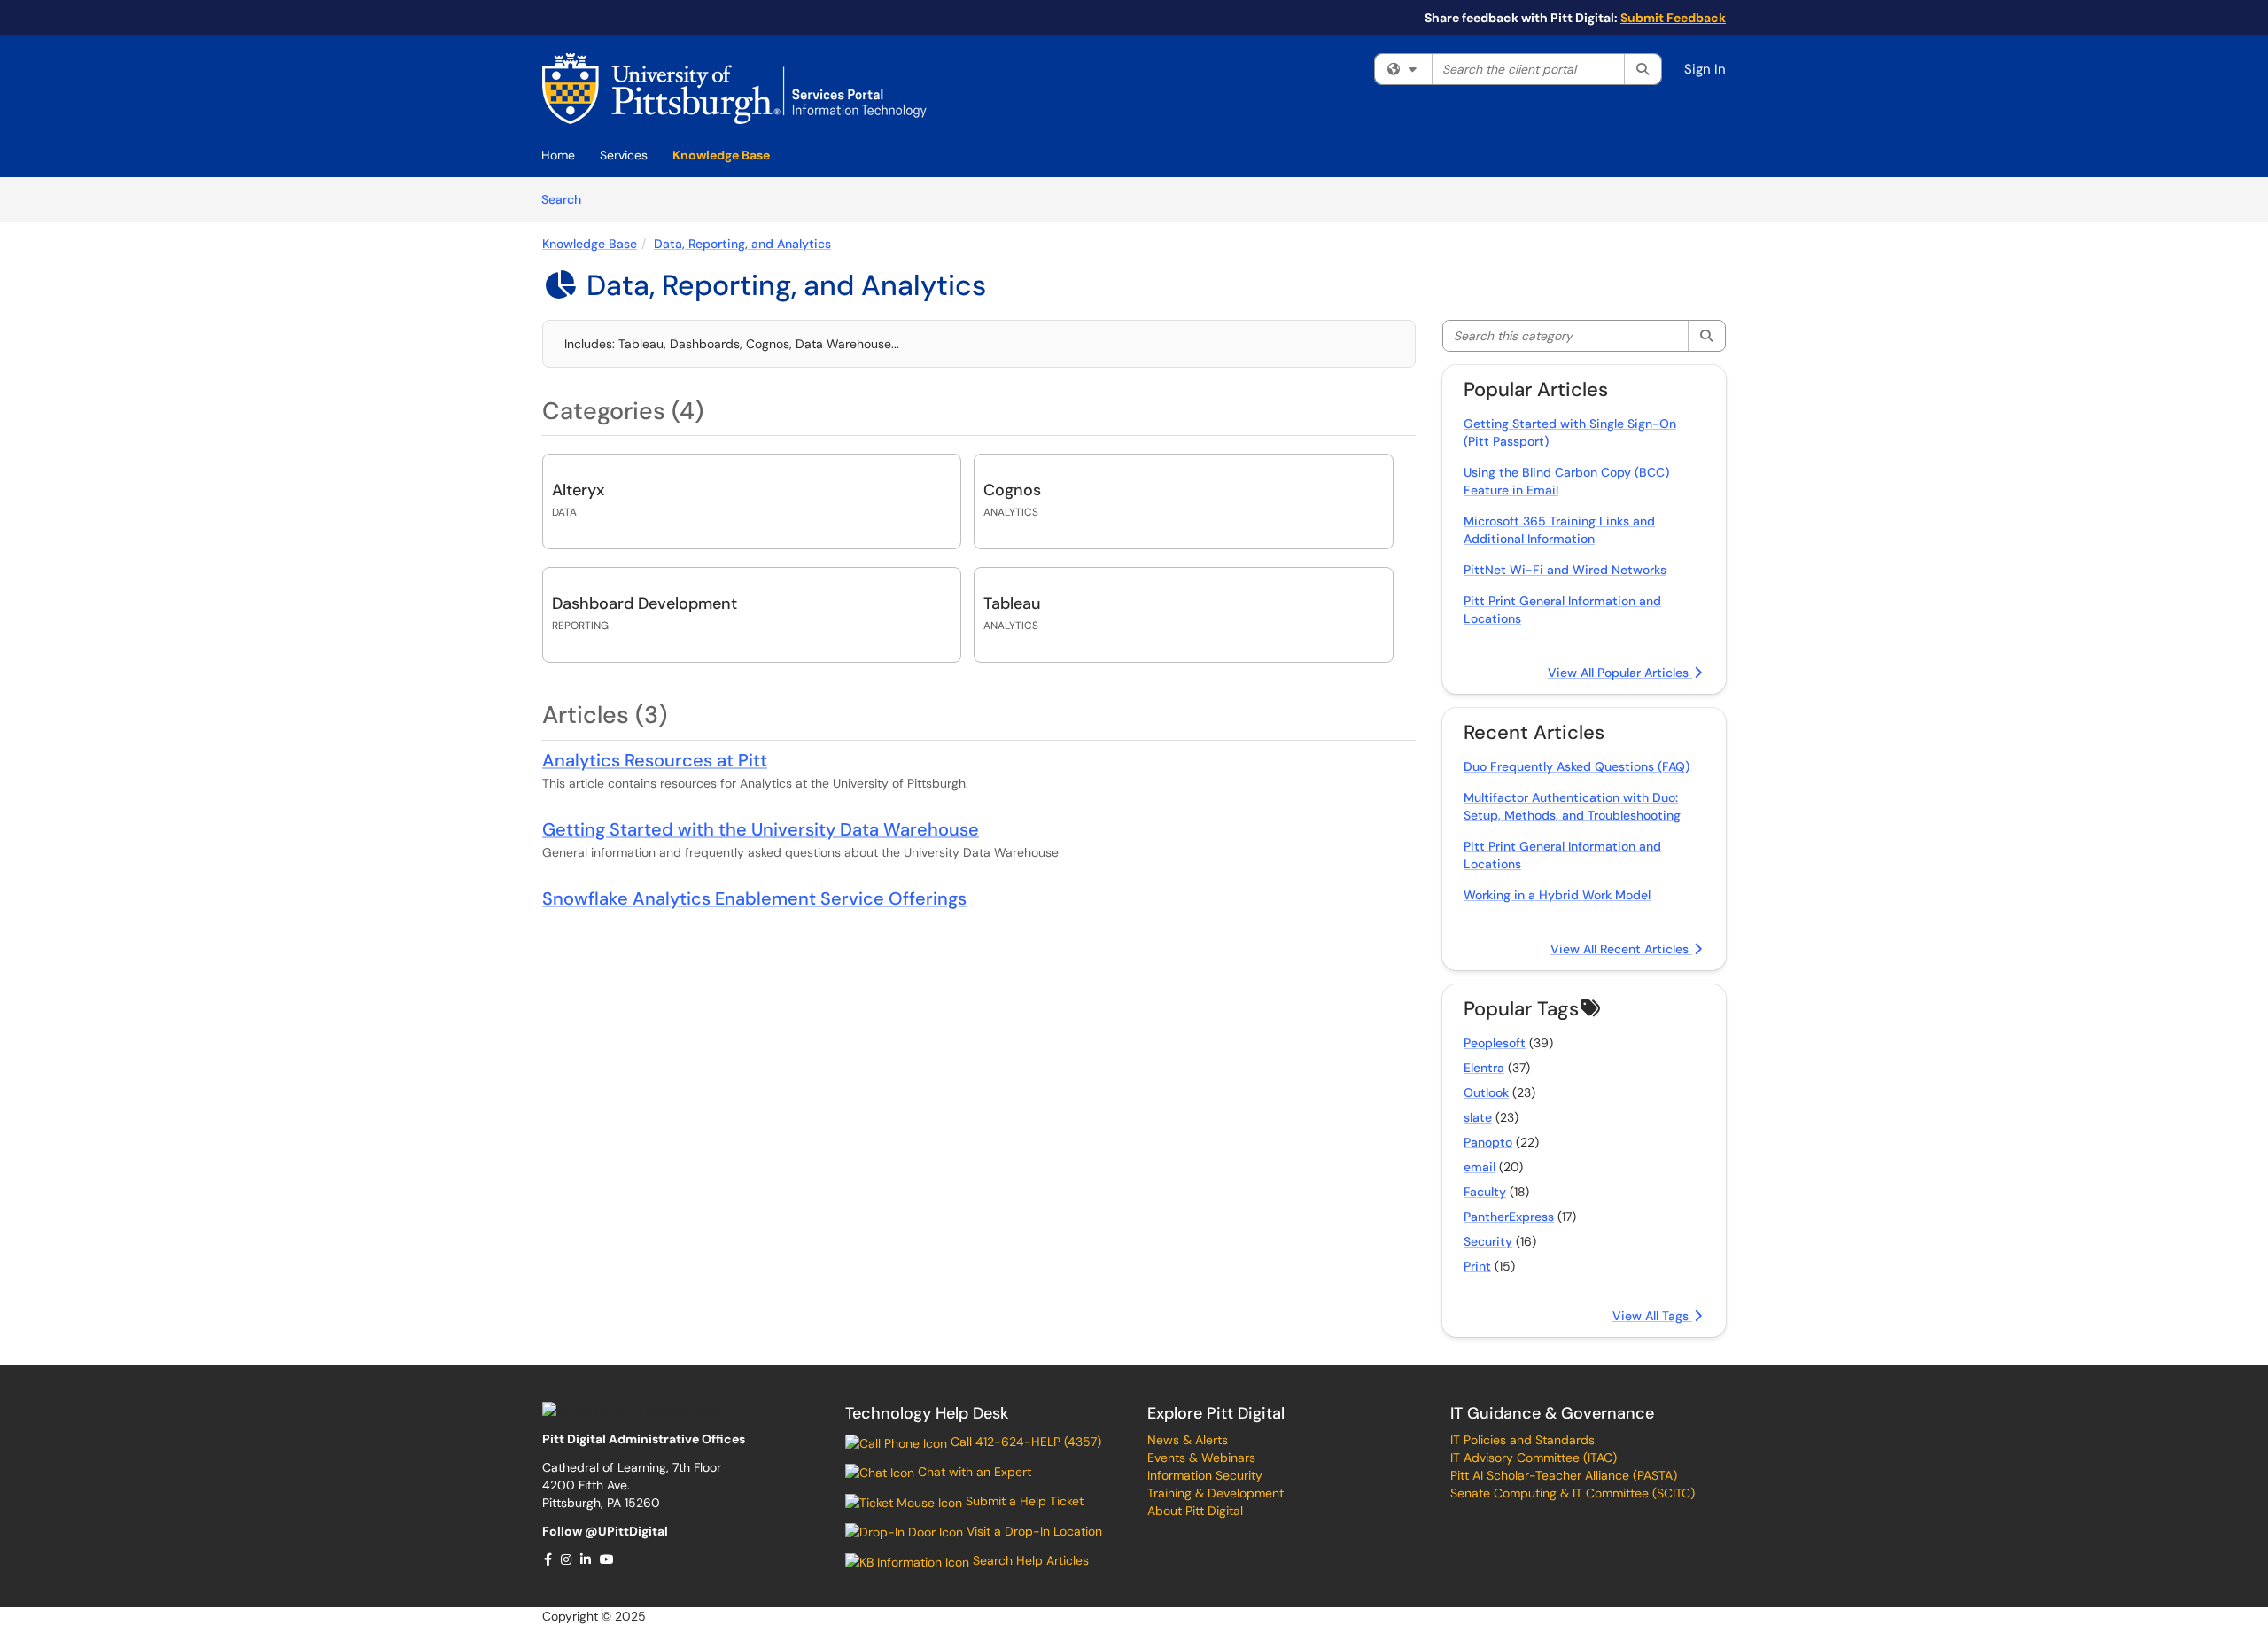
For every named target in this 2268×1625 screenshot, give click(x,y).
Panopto (1488, 1142)
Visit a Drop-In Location (1033, 1531)
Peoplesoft (1495, 1043)
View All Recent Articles (1621, 949)
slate (1478, 1117)
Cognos (1012, 490)
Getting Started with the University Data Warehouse (761, 829)
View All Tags (1652, 1316)
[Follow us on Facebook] (549, 1559)
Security (1488, 1241)
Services (624, 155)
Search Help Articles (1029, 1560)
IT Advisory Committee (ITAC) (1534, 1458)
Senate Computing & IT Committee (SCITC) (1573, 1493)
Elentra (1484, 1068)
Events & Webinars (1201, 1458)
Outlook (1486, 1092)
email (1480, 1167)
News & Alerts (1188, 1440)
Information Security (1205, 1475)
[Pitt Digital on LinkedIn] (586, 1559)
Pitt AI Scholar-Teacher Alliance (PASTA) (1564, 1475)
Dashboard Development (645, 603)
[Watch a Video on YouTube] (608, 1559)
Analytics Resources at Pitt (655, 760)
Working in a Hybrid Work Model (1557, 895)
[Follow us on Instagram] (567, 1559)
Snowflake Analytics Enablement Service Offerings (754, 898)
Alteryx (578, 490)
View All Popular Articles (1620, 673)
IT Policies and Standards (1522, 1440)
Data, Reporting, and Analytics (742, 244)
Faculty (1485, 1192)
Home (558, 155)
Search (567, 199)
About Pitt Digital (1195, 1511)
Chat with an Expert (973, 1472)
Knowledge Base (721, 155)
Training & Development (1216, 1493)
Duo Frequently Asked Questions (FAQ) (1577, 766)
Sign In (1705, 69)
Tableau (1012, 603)
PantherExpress (1509, 1217)
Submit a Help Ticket (1023, 1501)
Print (1477, 1266)
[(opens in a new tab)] (734, 89)
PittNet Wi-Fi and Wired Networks (1565, 570)
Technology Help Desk (927, 1413)
